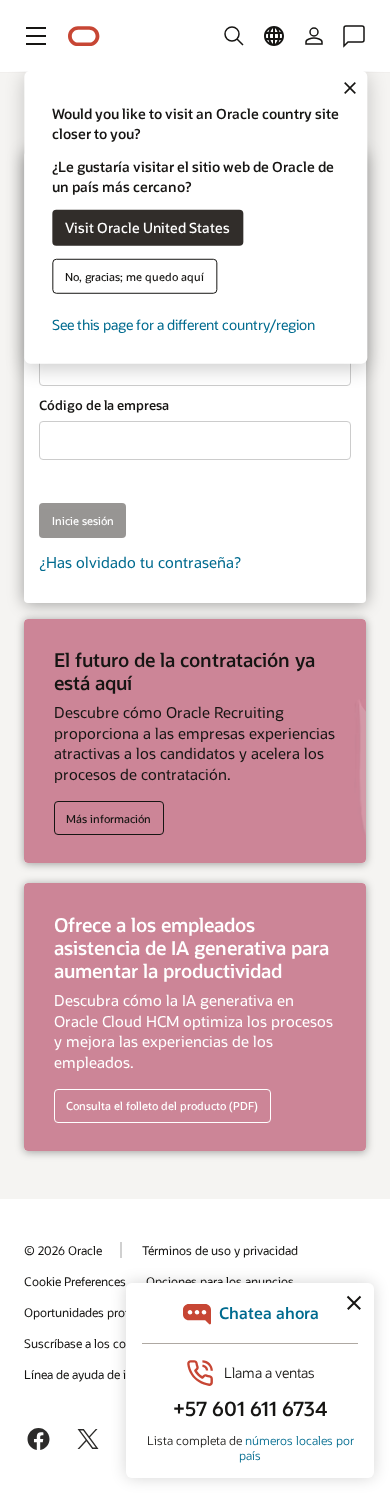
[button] (36, 36)
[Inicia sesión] (314, 36)
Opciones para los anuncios (220, 1281)
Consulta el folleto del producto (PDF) (162, 1105)
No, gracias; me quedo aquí (134, 275)
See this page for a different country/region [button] (183, 323)
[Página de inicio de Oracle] (84, 36)
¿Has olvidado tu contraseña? (140, 562)
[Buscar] (234, 36)
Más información (108, 818)
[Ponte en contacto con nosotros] (354, 36)
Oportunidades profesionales (101, 1312)
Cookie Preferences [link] (75, 1281)
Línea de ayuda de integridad (100, 1374)
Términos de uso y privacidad (220, 1250)
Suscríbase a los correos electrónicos (122, 1343)
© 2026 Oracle (63, 1250)
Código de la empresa (104, 405)
